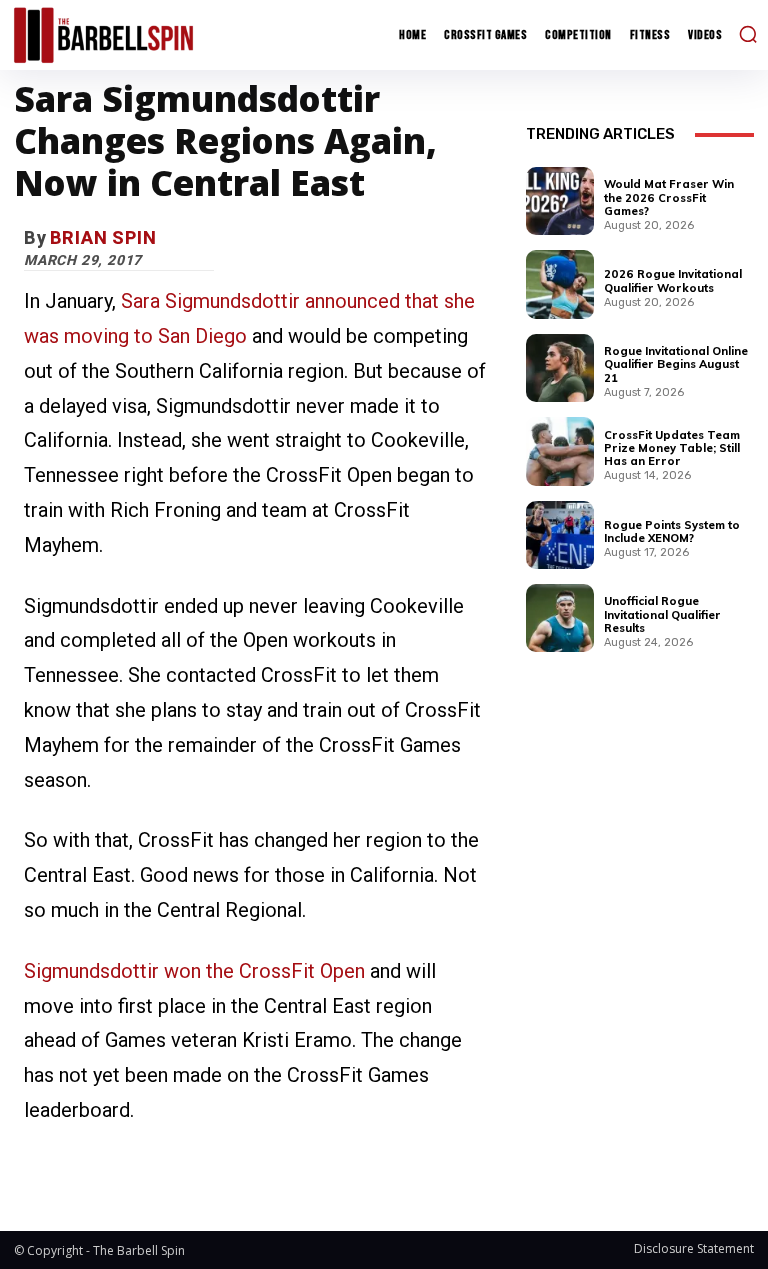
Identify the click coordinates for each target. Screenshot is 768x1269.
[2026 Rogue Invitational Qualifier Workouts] (560, 284)
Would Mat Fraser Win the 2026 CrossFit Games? (669, 197)
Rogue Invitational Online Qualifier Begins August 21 (676, 364)
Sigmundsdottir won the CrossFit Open (194, 971)
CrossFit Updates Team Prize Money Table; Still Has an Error (672, 448)
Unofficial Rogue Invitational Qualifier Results (662, 614)
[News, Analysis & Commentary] (103, 34)
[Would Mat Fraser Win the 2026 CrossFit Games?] (560, 201)
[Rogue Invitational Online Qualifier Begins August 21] (560, 368)
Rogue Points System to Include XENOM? (672, 531)
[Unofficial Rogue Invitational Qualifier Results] (560, 618)
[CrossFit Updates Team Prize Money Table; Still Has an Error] (560, 451)
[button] (748, 34)
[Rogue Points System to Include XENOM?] (560, 535)
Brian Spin (103, 237)
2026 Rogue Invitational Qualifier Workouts (673, 280)
